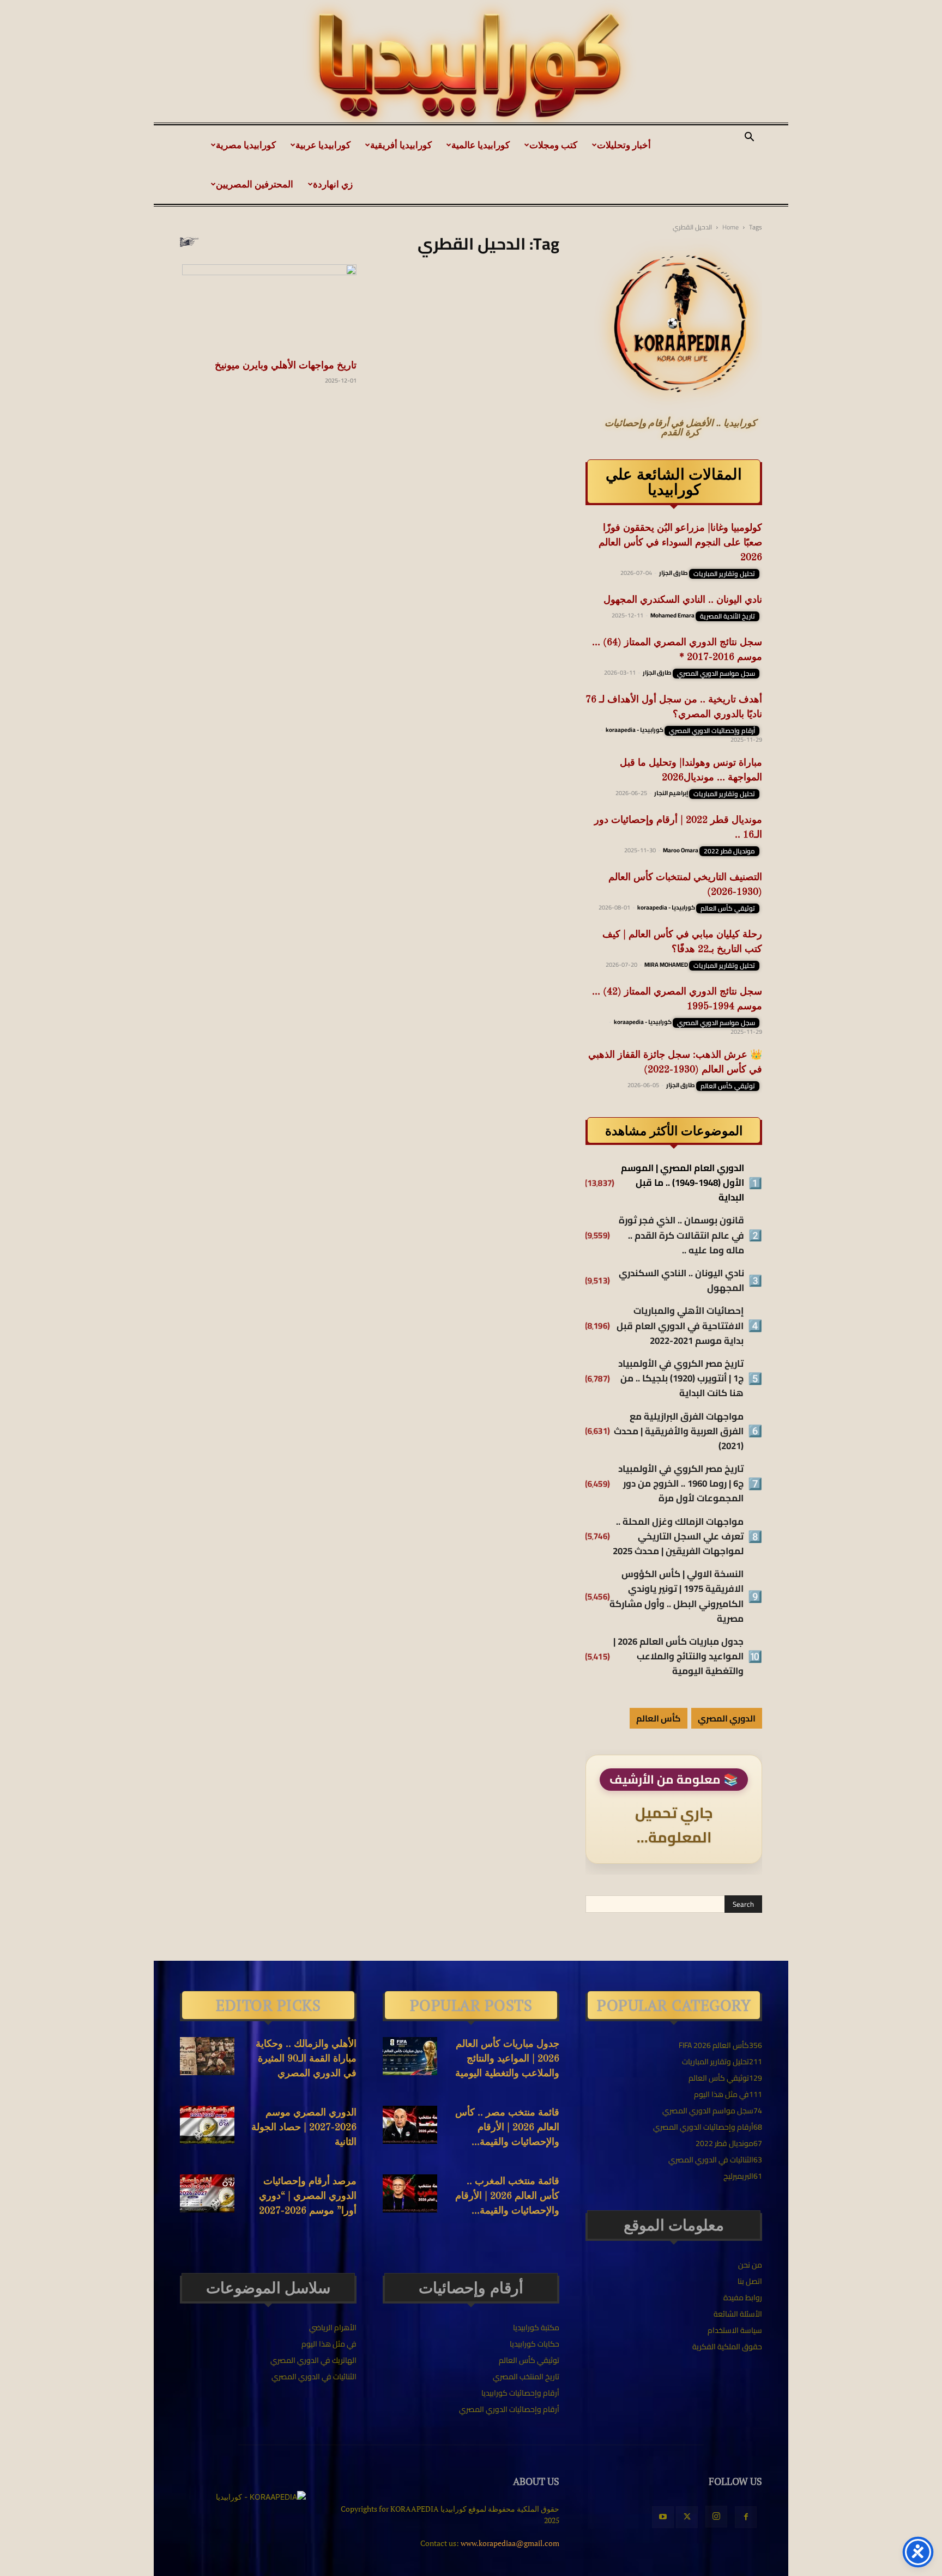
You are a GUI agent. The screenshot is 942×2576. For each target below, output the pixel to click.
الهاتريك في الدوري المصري (313, 2360)
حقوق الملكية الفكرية (727, 2347)
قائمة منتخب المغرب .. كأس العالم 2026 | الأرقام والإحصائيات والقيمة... (507, 2196)
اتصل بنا (750, 2281)
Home (730, 227)
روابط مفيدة (743, 2298)
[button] (749, 138)
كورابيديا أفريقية (401, 145)
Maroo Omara (681, 850)
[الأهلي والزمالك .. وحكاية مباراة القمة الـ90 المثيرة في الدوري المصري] (207, 2056)
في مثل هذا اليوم (329, 2344)
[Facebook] (746, 2517)
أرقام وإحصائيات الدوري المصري (712, 731)
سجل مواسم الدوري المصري (716, 674)
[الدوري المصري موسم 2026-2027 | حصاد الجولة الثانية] (207, 2125)
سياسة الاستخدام (735, 2330)
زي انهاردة (333, 184)
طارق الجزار (674, 573)
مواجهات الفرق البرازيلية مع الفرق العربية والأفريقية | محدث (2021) (679, 1432)
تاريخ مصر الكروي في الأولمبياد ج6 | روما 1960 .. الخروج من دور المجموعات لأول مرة (681, 1484)
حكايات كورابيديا (535, 2344)
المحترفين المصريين (255, 184)
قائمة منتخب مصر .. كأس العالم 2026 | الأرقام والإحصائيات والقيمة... (507, 2128)
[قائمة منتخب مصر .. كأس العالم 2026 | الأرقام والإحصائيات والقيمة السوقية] (410, 2125)
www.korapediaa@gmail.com (510, 2543)
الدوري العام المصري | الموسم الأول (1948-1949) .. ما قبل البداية (683, 1183)
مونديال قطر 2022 (729, 851)
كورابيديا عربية (323, 145)
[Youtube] (663, 2517)
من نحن (750, 2265)
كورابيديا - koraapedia (635, 730)
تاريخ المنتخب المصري (526, 2377)
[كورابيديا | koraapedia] (471, 66)
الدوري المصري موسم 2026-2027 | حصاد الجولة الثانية (304, 2128)
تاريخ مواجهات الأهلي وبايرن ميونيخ (286, 366)
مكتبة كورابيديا (536, 2328)
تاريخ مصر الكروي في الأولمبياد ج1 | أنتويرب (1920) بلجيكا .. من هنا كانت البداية (681, 1379)
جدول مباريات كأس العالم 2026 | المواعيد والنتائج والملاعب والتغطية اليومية (678, 1657)
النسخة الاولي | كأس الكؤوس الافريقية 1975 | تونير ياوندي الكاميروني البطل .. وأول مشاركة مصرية (677, 1596)
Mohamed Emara (672, 615)
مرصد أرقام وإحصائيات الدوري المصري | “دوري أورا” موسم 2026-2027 (308, 2196)
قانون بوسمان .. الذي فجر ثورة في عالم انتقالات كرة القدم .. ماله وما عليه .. (681, 1235)
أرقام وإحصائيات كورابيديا (520, 2393)
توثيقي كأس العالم (728, 908)
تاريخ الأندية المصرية (727, 616)
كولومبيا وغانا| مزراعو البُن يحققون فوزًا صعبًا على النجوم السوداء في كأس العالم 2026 (680, 543)
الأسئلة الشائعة (738, 2314)
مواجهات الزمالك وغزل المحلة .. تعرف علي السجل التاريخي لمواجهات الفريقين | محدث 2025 (678, 1537)
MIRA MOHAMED (666, 965)
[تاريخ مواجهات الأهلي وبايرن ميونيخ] (268, 308)
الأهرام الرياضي (333, 2328)
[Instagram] (716, 2517)
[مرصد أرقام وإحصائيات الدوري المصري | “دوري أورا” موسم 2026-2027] (207, 2193)
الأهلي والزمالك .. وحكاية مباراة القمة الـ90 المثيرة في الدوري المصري (306, 2059)
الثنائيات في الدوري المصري (314, 2377)
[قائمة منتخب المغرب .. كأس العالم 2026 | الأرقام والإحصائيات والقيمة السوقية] (410, 2193)
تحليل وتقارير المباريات (724, 574)
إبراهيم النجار (671, 793)
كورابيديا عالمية (481, 145)
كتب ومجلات (553, 145)
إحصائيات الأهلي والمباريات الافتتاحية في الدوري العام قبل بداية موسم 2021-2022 (680, 1326)
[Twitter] (687, 2517)
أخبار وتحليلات (624, 145)
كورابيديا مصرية (246, 145)
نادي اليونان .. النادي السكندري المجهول (683, 600)
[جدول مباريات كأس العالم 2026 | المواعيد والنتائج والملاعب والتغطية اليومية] (410, 2056)
